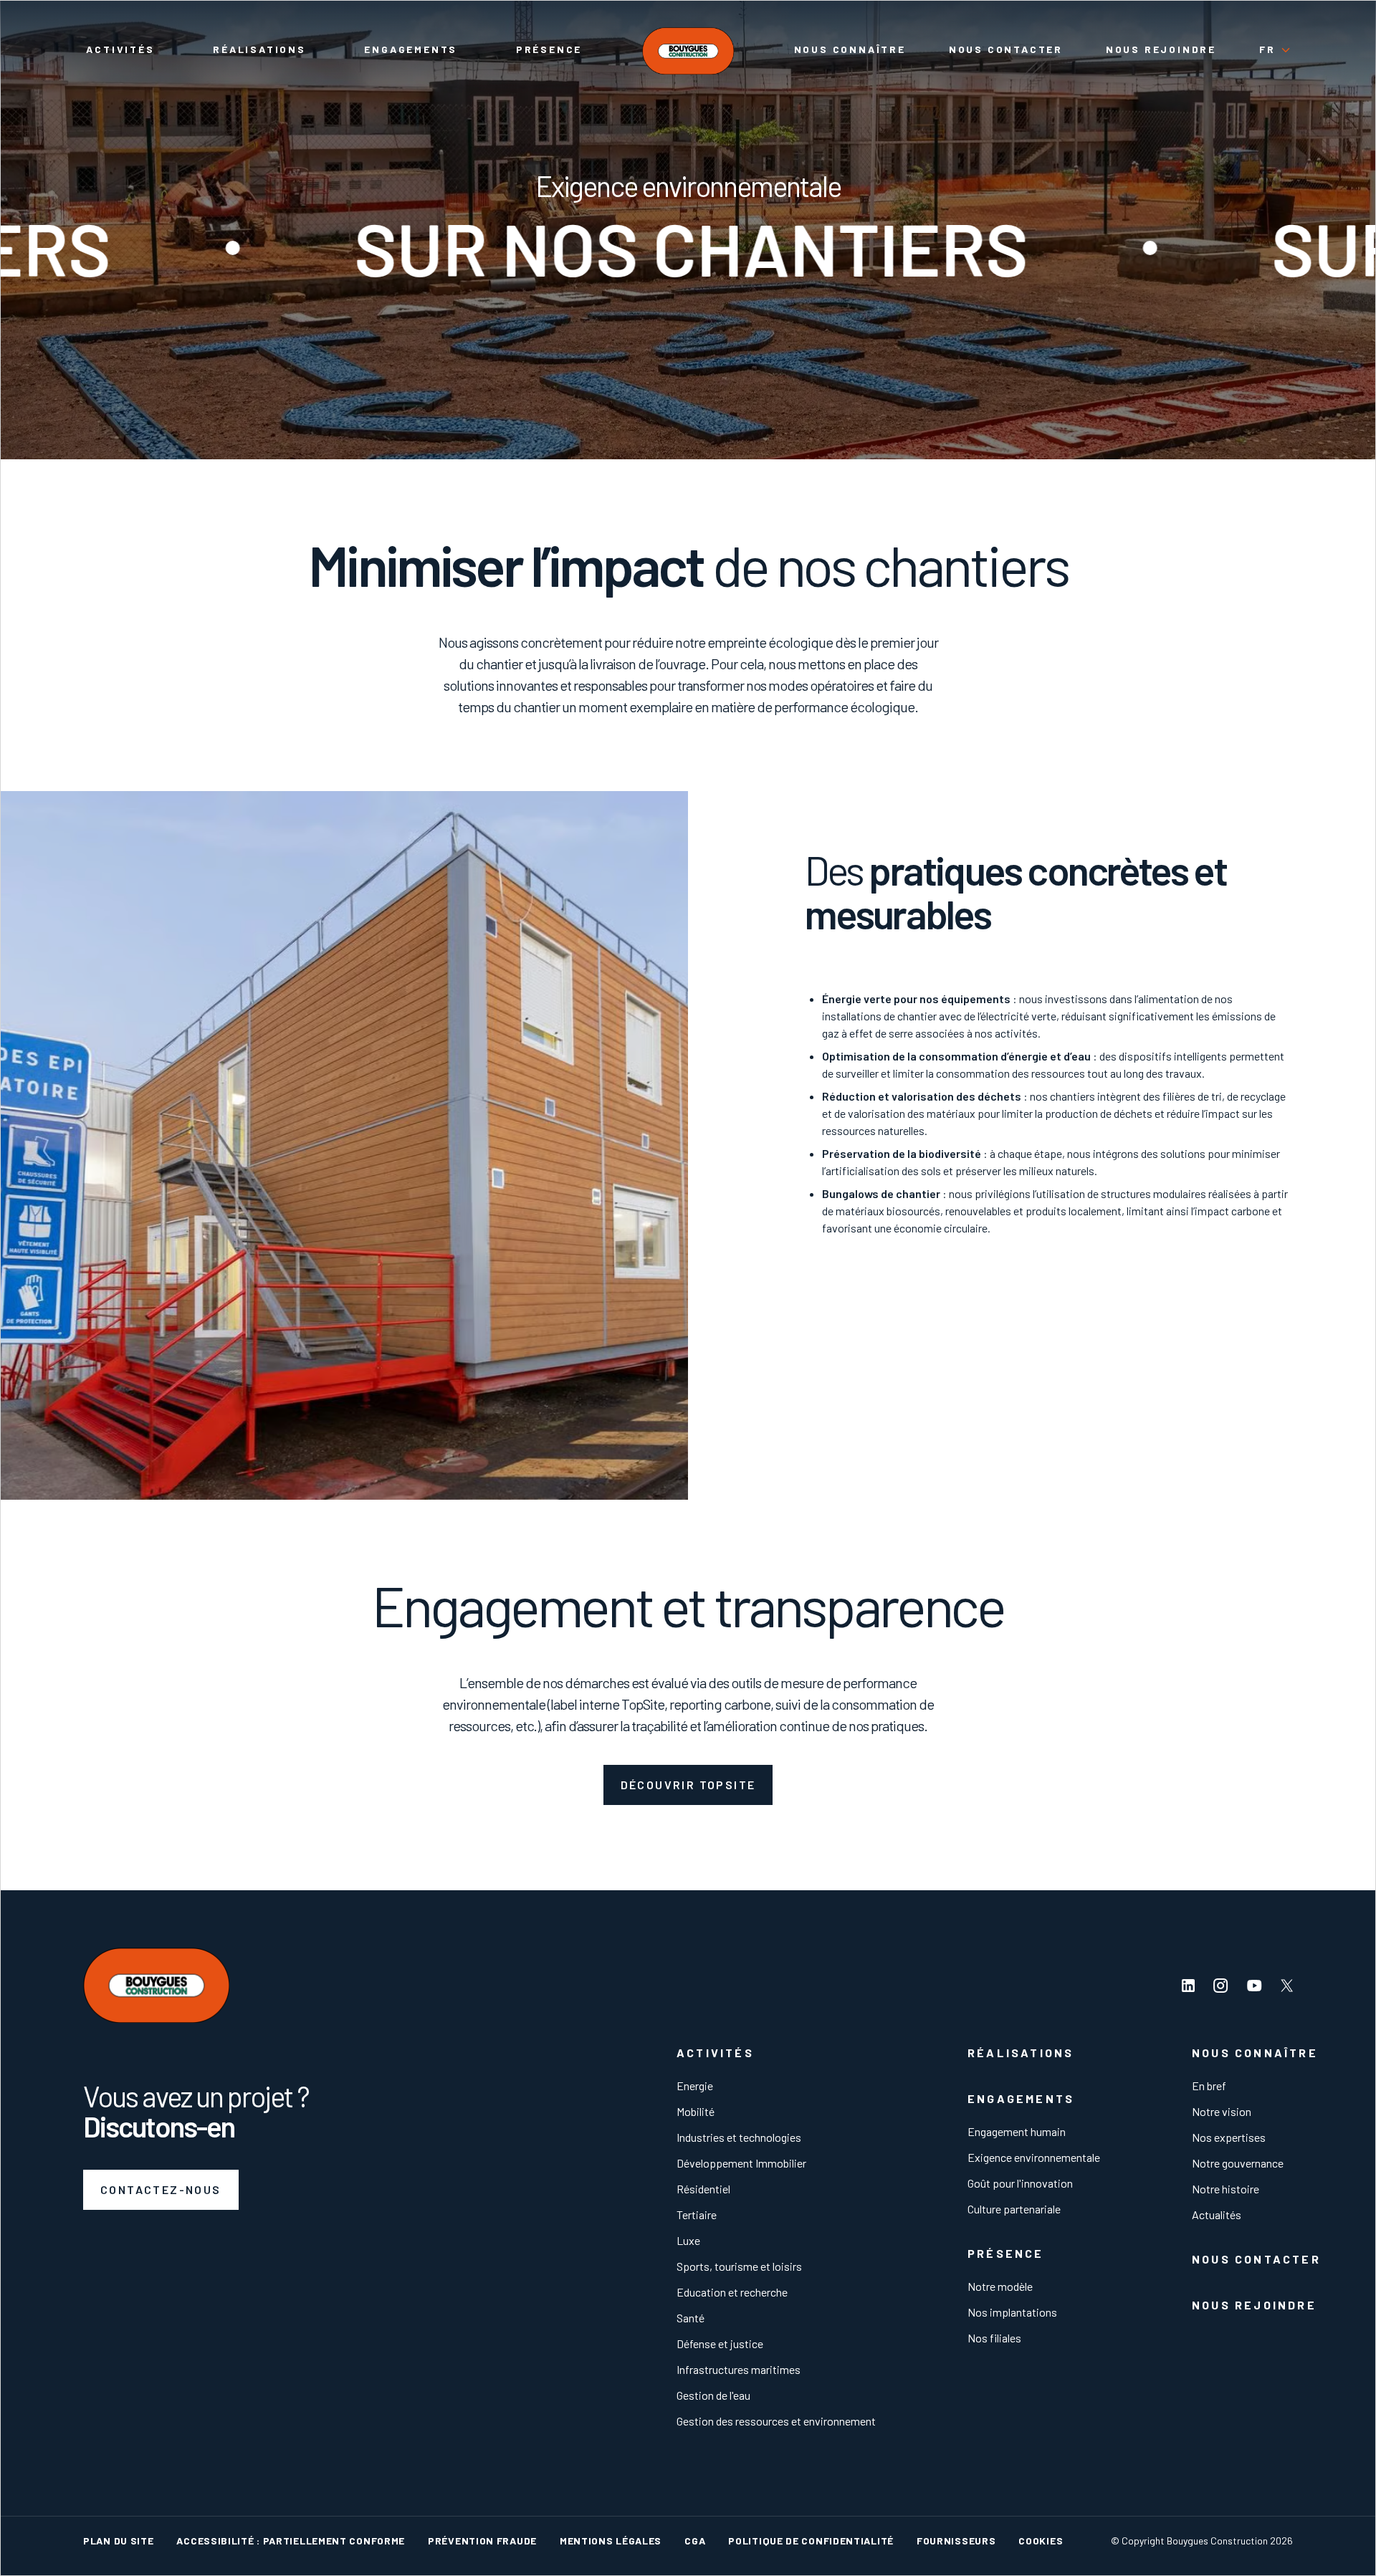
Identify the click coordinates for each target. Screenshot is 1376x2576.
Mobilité (696, 2111)
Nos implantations (1012, 2312)
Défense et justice (720, 2343)
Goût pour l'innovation (1020, 2183)
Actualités (1217, 2215)
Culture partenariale (1014, 2209)
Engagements (411, 49)
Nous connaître (850, 49)
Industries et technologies (739, 2137)
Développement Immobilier (741, 2163)
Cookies (1041, 2541)
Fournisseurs (956, 2541)
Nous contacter (1006, 49)
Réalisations (259, 49)
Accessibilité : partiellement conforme (291, 2541)
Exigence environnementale (1034, 2157)
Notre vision (1222, 2111)
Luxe (688, 2240)
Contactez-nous (161, 2189)
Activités (120, 49)
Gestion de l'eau (713, 2395)
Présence (549, 49)
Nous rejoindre (1161, 49)
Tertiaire (697, 2215)
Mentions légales (611, 2541)
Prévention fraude (482, 2541)
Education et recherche (732, 2292)
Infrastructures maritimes (739, 2369)
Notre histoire (1225, 2189)
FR (1267, 49)
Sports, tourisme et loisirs (739, 2266)
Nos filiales (994, 2338)
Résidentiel (703, 2189)
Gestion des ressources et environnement (776, 2421)
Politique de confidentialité (811, 2541)
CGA (695, 2541)
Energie (695, 2086)
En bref (1209, 2086)
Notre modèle (1000, 2286)
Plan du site (118, 2541)
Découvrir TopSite (688, 1785)
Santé (691, 2318)
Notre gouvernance (1238, 2163)
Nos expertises (1229, 2137)
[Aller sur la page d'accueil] (688, 51)
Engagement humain (1017, 2131)
